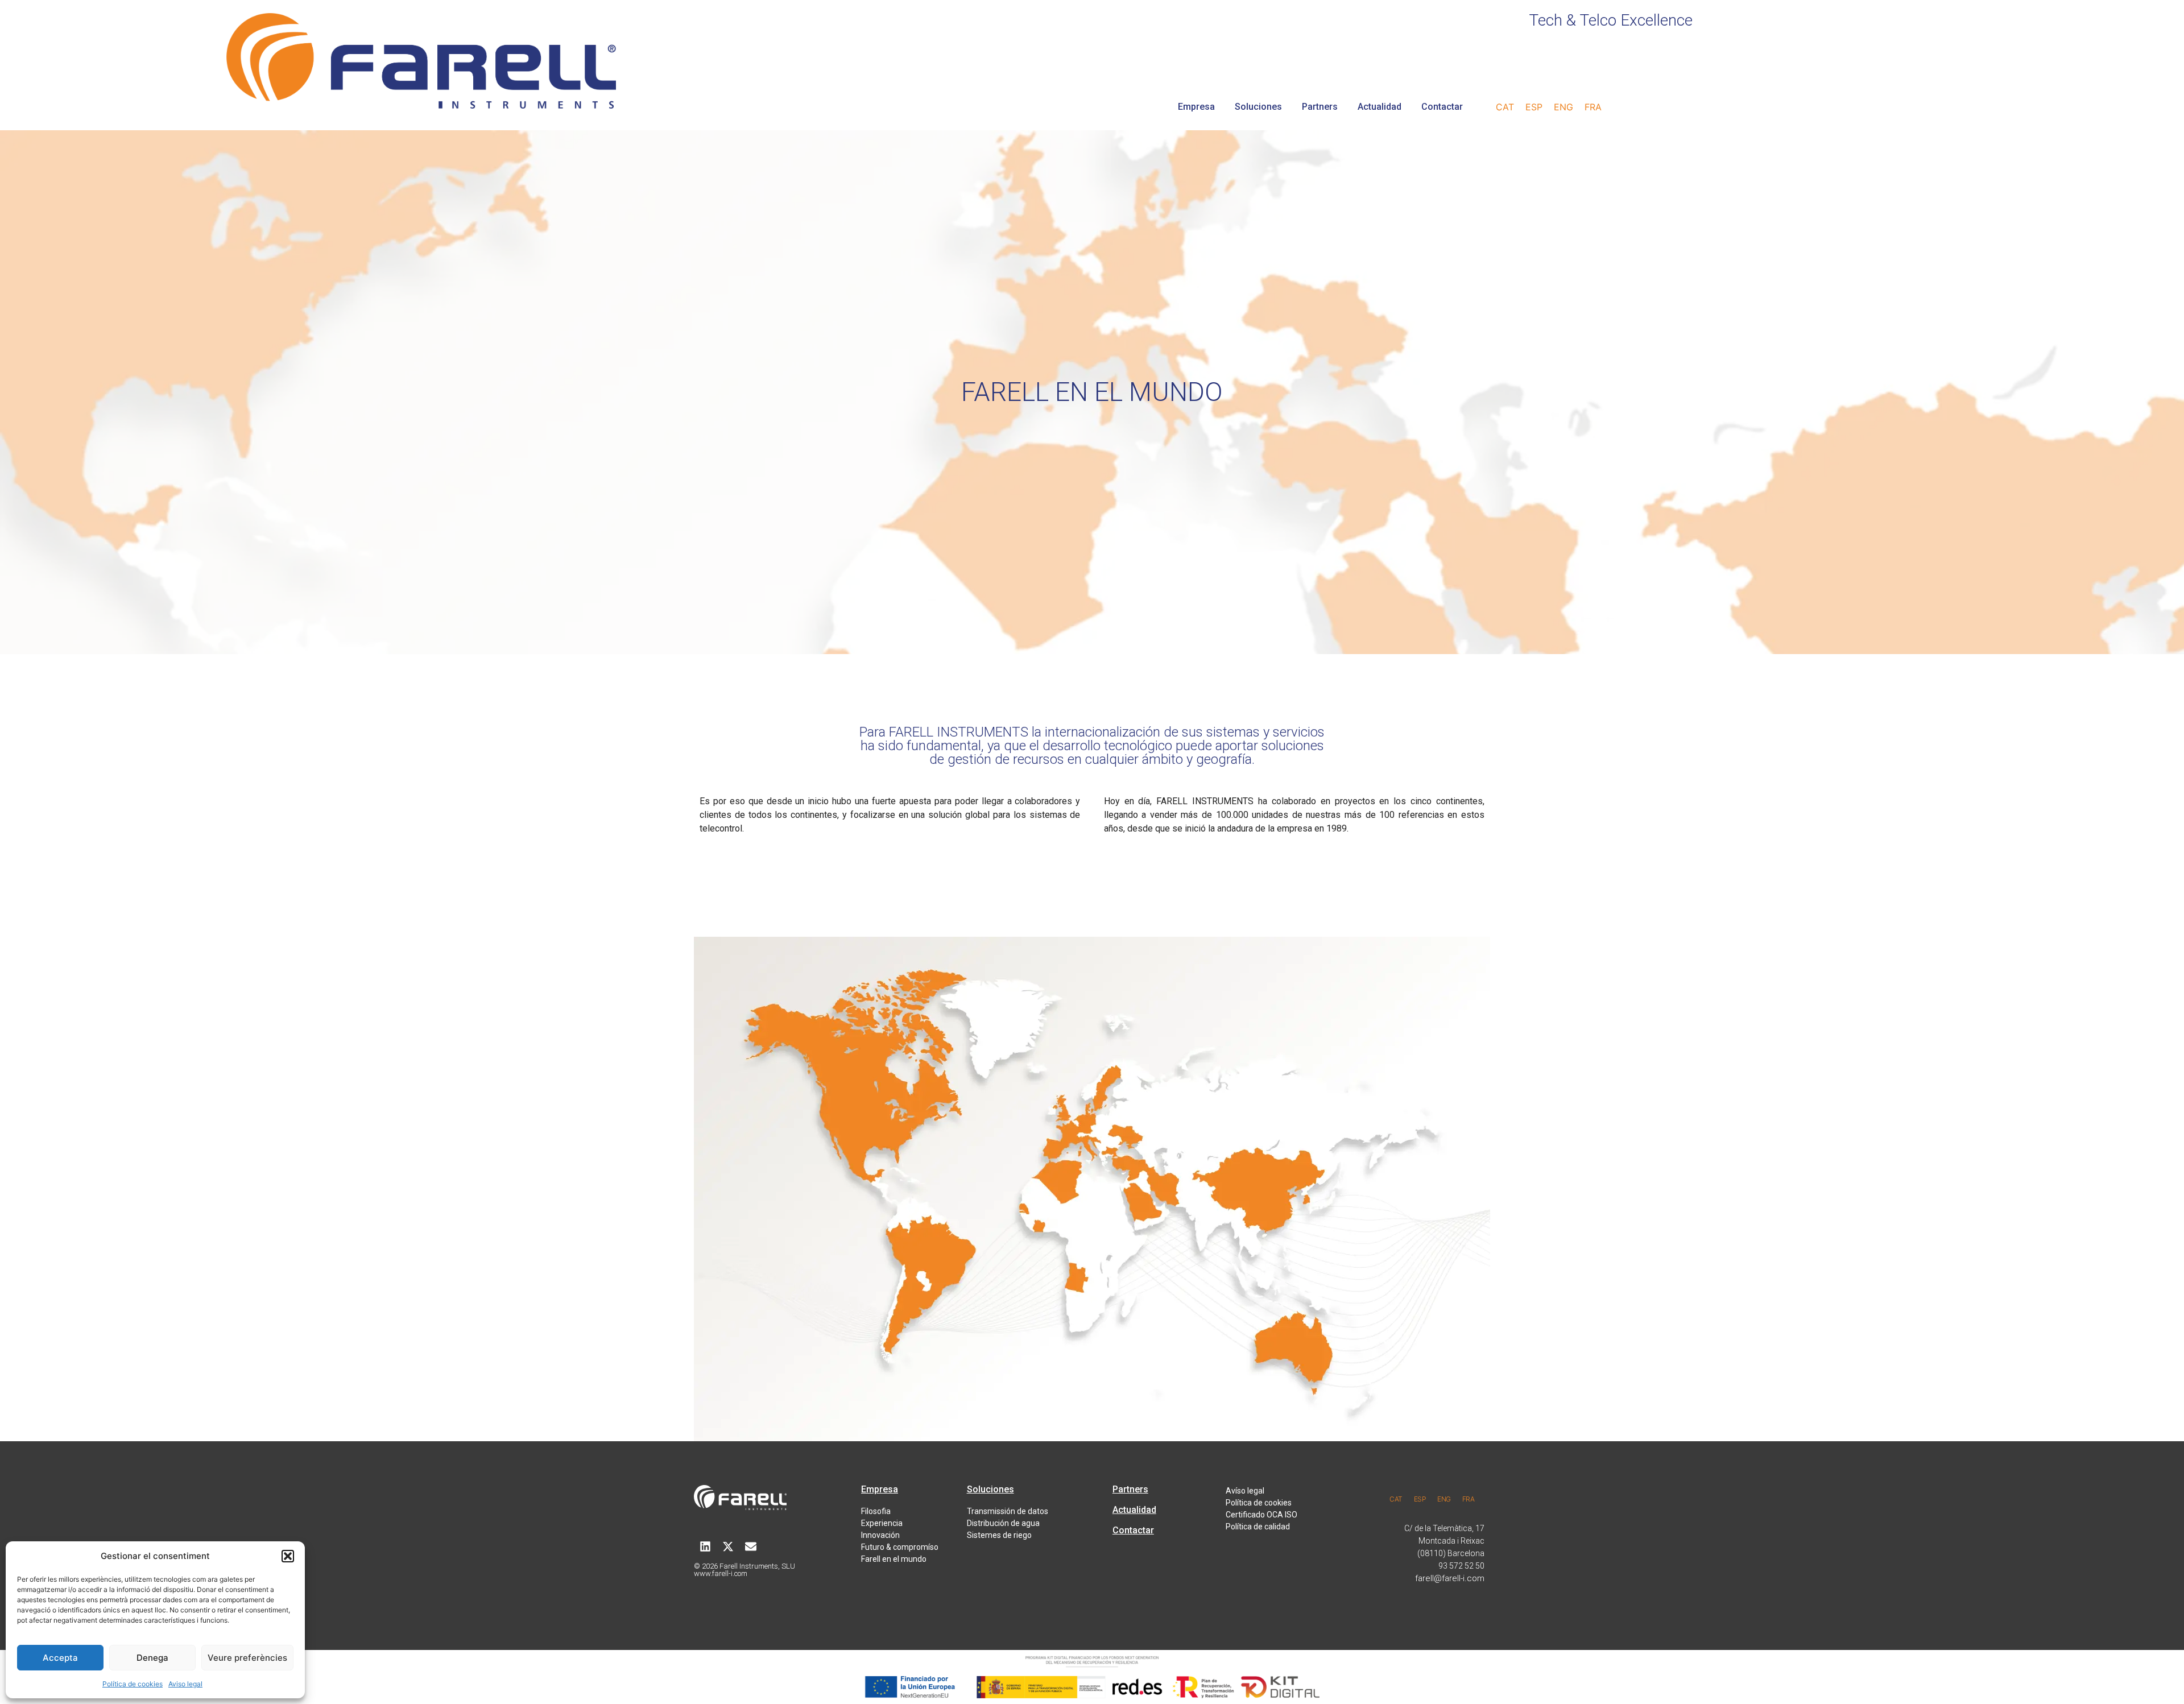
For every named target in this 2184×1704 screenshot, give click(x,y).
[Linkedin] (705, 1546)
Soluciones (1258, 107)
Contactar (1442, 107)
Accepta (60, 1658)
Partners (1320, 107)
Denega (152, 1658)
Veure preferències (247, 1658)
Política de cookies (133, 1684)
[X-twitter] (728, 1546)
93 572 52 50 (1461, 1566)
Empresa (1196, 107)
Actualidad (1380, 107)
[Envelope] (751, 1546)
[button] (288, 1556)
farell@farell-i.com (1450, 1578)
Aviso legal (185, 1684)
